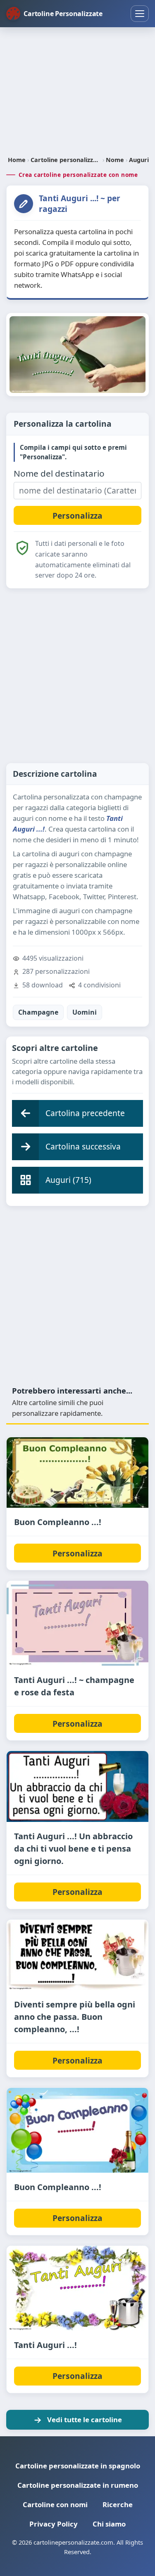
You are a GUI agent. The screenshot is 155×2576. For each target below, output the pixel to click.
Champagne (38, 1012)
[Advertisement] (77, 92)
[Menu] (140, 14)
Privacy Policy (54, 2524)
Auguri (139, 160)
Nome (115, 160)
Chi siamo (109, 2524)
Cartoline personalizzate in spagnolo (78, 2466)
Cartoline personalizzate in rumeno (78, 2485)
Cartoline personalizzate (66, 160)
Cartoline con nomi (55, 2504)
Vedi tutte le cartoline (85, 2420)
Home (17, 160)
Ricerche (118, 2504)
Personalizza (77, 1553)
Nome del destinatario (59, 474)
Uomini (85, 1012)
